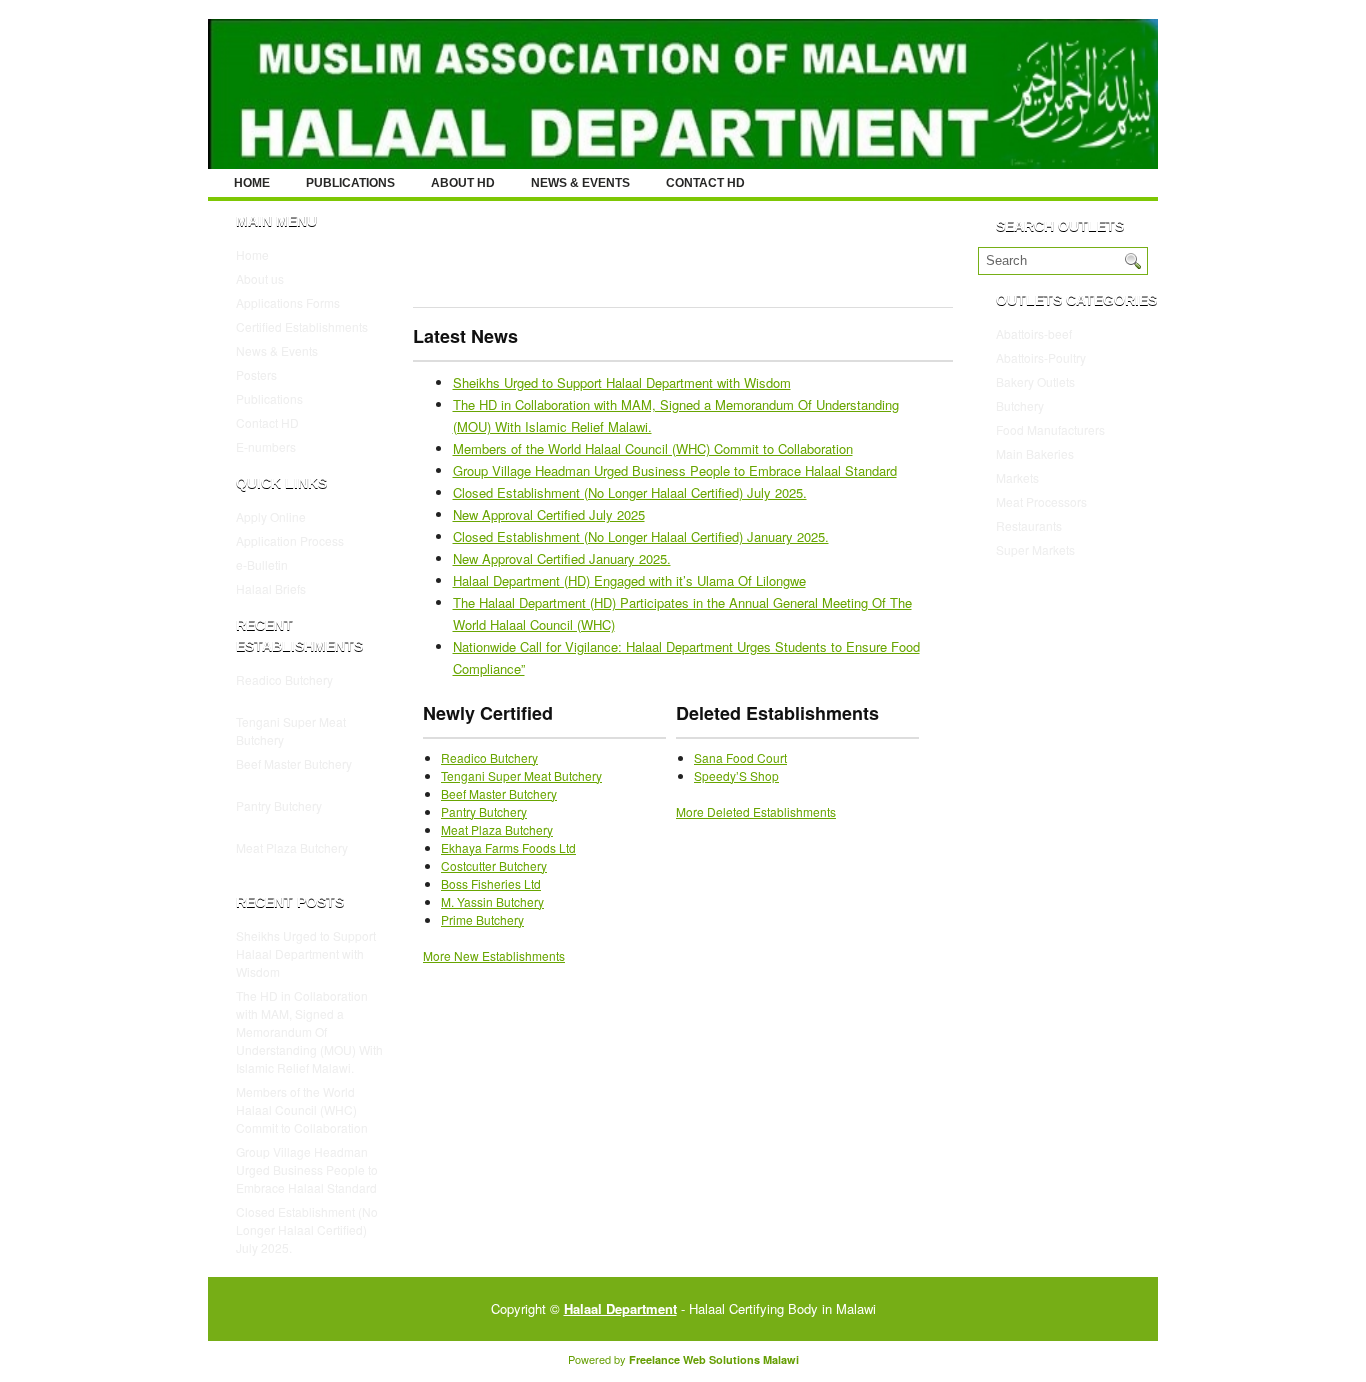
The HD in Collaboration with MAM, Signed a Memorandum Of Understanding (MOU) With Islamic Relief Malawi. (309, 1031)
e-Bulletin (262, 564)
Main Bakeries (1035, 453)
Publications (350, 183)
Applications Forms (288, 302)
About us (260, 278)
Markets (1017, 477)
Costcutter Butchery (494, 865)
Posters (256, 374)
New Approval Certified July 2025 (549, 514)
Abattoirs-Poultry (1041, 357)
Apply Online (271, 516)
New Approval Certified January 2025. (562, 558)
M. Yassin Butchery (492, 901)
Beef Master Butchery (294, 763)
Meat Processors (1041, 501)
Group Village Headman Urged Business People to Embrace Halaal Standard (307, 1169)
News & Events (580, 183)
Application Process (290, 540)
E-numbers (266, 446)
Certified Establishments (302, 326)
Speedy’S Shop (736, 775)
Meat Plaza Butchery (292, 847)
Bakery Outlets (1035, 381)
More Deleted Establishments (756, 811)
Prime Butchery (482, 919)
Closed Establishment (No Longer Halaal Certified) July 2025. (307, 1229)
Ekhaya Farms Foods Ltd (508, 847)
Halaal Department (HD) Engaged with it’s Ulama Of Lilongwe (629, 580)
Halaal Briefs (271, 588)
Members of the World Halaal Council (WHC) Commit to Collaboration (302, 1109)
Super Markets (1035, 549)
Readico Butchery (284, 679)
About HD (463, 183)
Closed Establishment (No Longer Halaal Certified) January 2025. (641, 536)
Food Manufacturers (1050, 429)
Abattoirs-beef (1034, 333)
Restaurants (1029, 525)
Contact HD (705, 183)
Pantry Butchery (279, 805)
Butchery (1020, 405)
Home (252, 183)
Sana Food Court (740, 757)
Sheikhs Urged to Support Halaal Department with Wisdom (306, 953)
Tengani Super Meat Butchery (521, 775)
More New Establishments (494, 955)
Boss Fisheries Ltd (491, 883)
